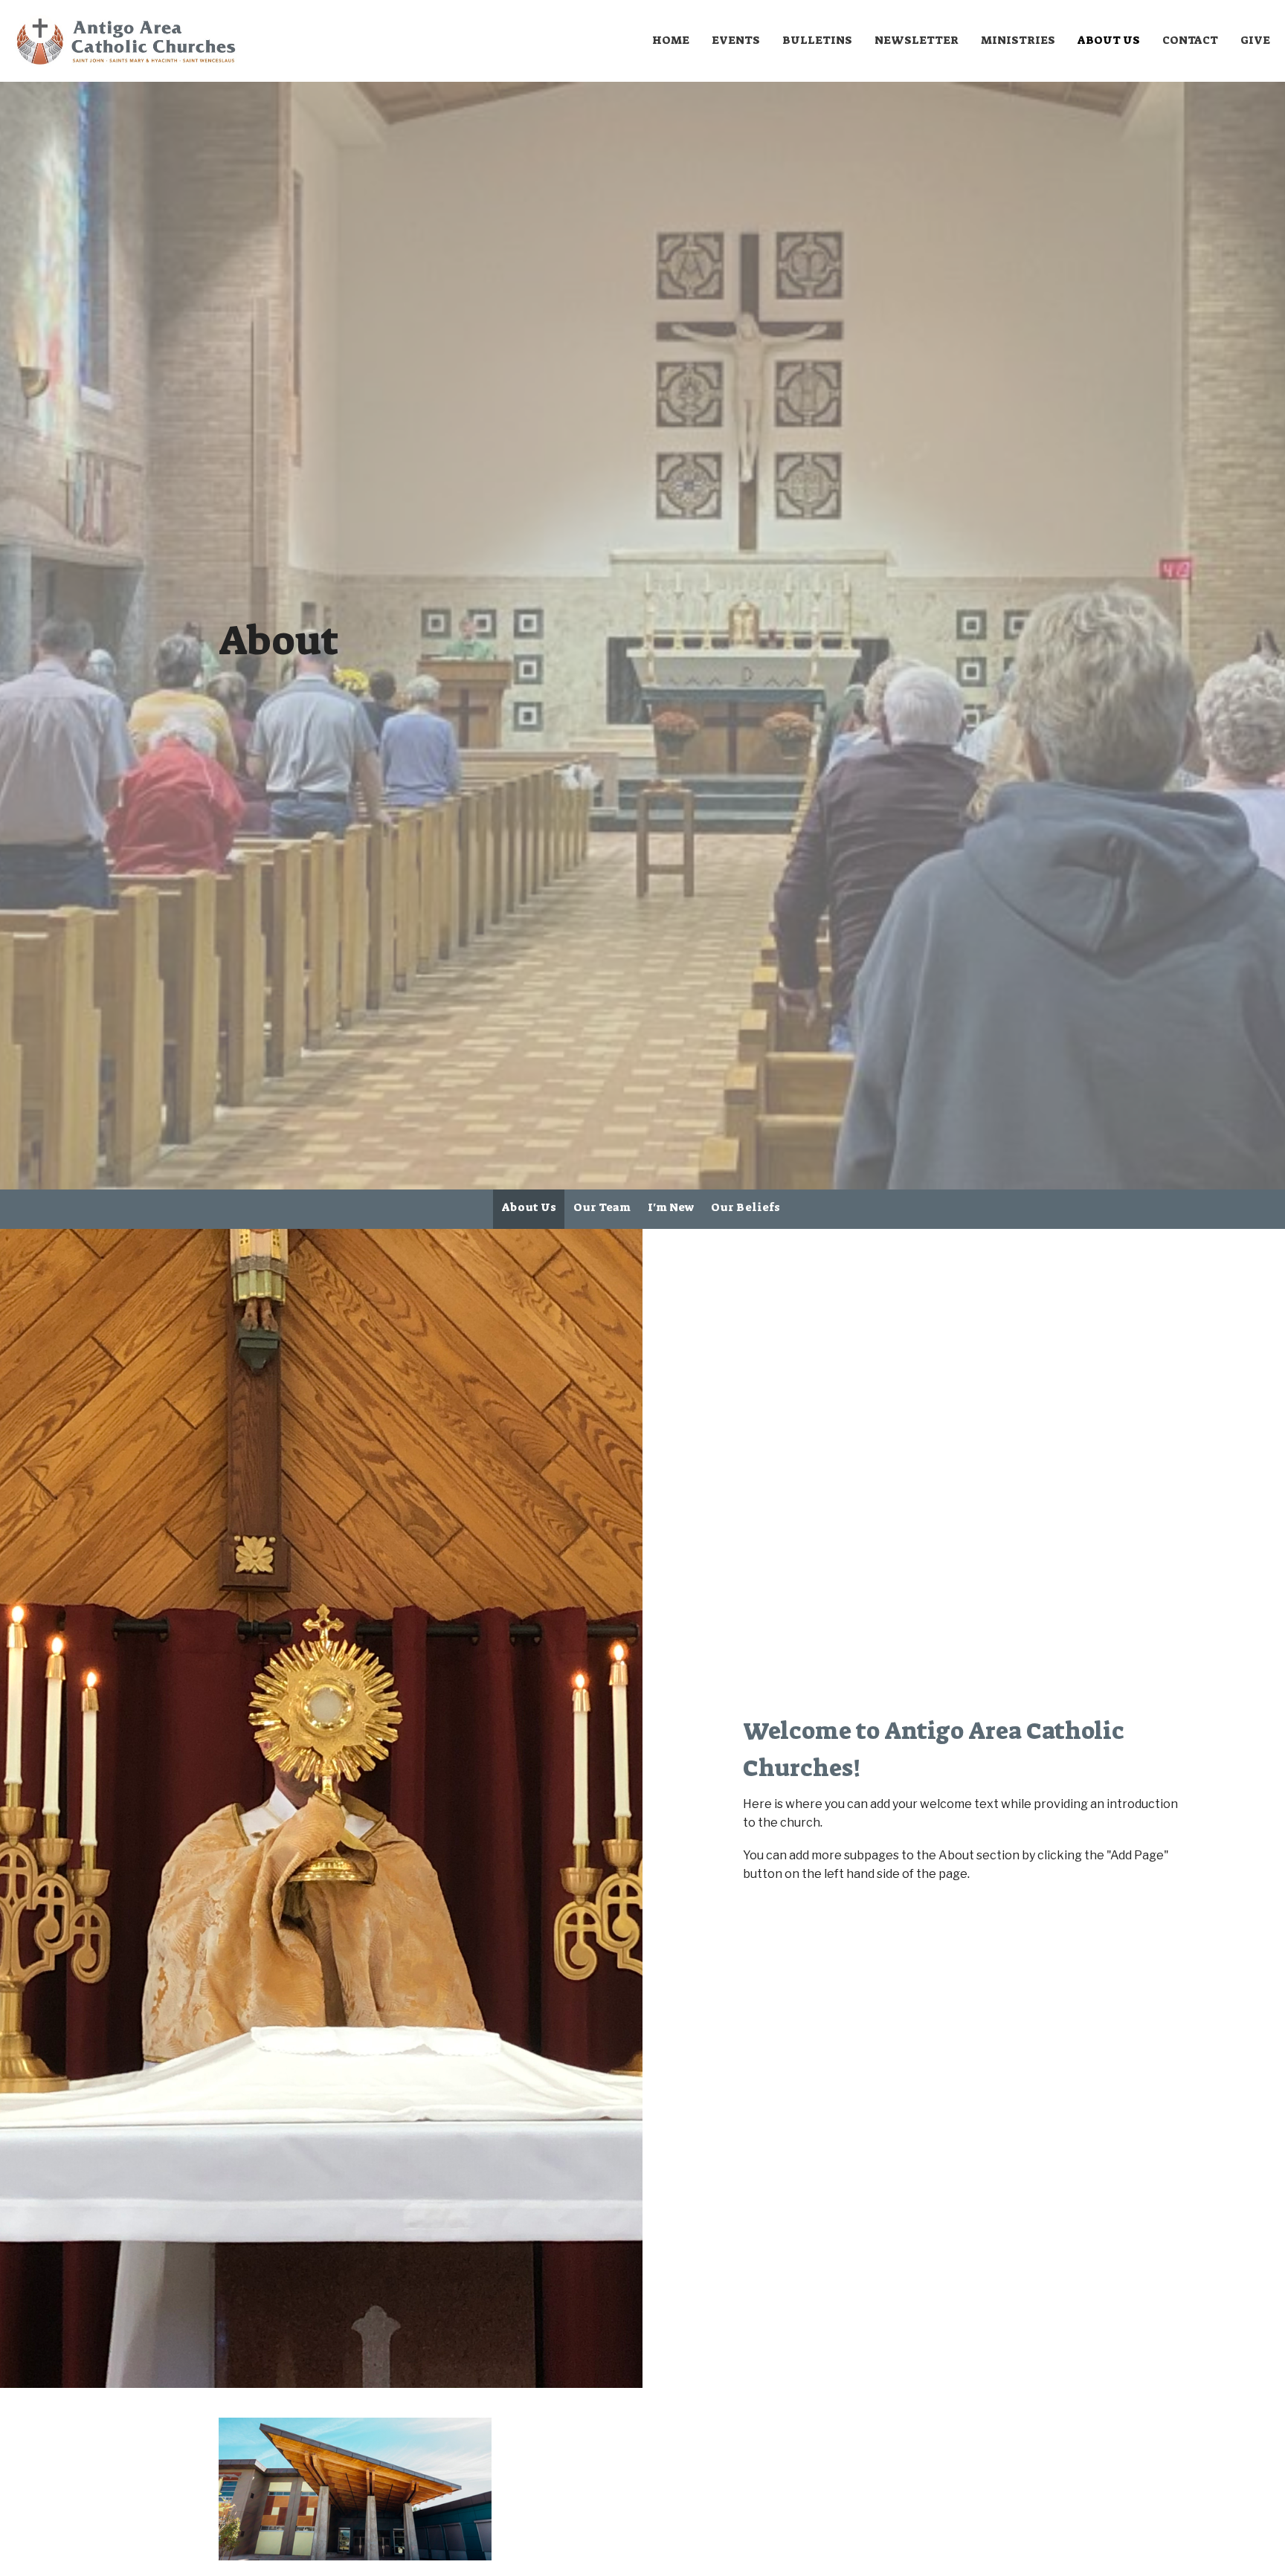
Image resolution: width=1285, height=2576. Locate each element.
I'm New (671, 1207)
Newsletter (917, 40)
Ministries (1018, 40)
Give (1255, 40)
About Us (1109, 40)
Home (671, 40)
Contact (1190, 40)
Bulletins (817, 40)
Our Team (602, 1207)
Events (736, 40)
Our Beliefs (745, 1207)
